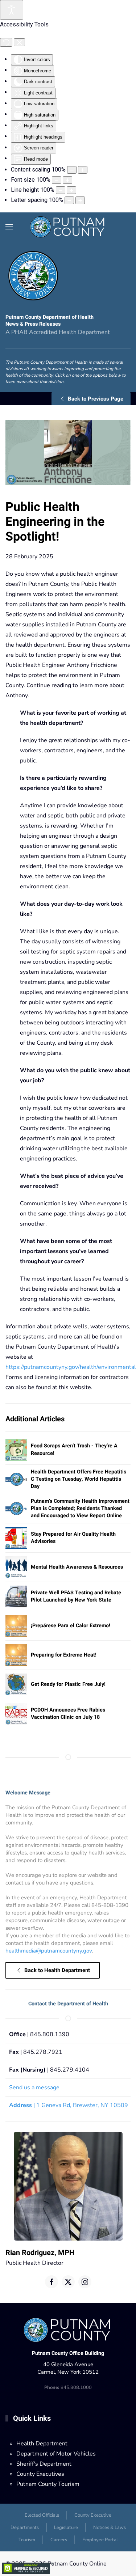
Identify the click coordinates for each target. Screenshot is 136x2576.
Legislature (66, 2528)
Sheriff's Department (44, 2464)
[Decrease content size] (72, 170)
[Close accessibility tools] (19, 42)
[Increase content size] (83, 170)
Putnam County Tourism (48, 2484)
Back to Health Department (57, 1970)
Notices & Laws (110, 2528)
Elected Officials (42, 2515)
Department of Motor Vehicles (56, 2454)
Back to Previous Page (96, 399)
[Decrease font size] (57, 180)
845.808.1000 (68, 2387)
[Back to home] (68, 227)
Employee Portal (100, 2540)
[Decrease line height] (61, 190)
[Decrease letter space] (69, 200)
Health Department (42, 2444)
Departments (25, 2528)
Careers (59, 2540)
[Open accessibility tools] (12, 10)
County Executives (40, 2474)
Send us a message (34, 2088)
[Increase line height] (71, 190)
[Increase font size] (67, 180)
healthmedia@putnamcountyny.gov (49, 1951)
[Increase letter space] (80, 200)
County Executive (93, 2515)
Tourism (27, 2540)
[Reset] (6, 42)
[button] (9, 227)
